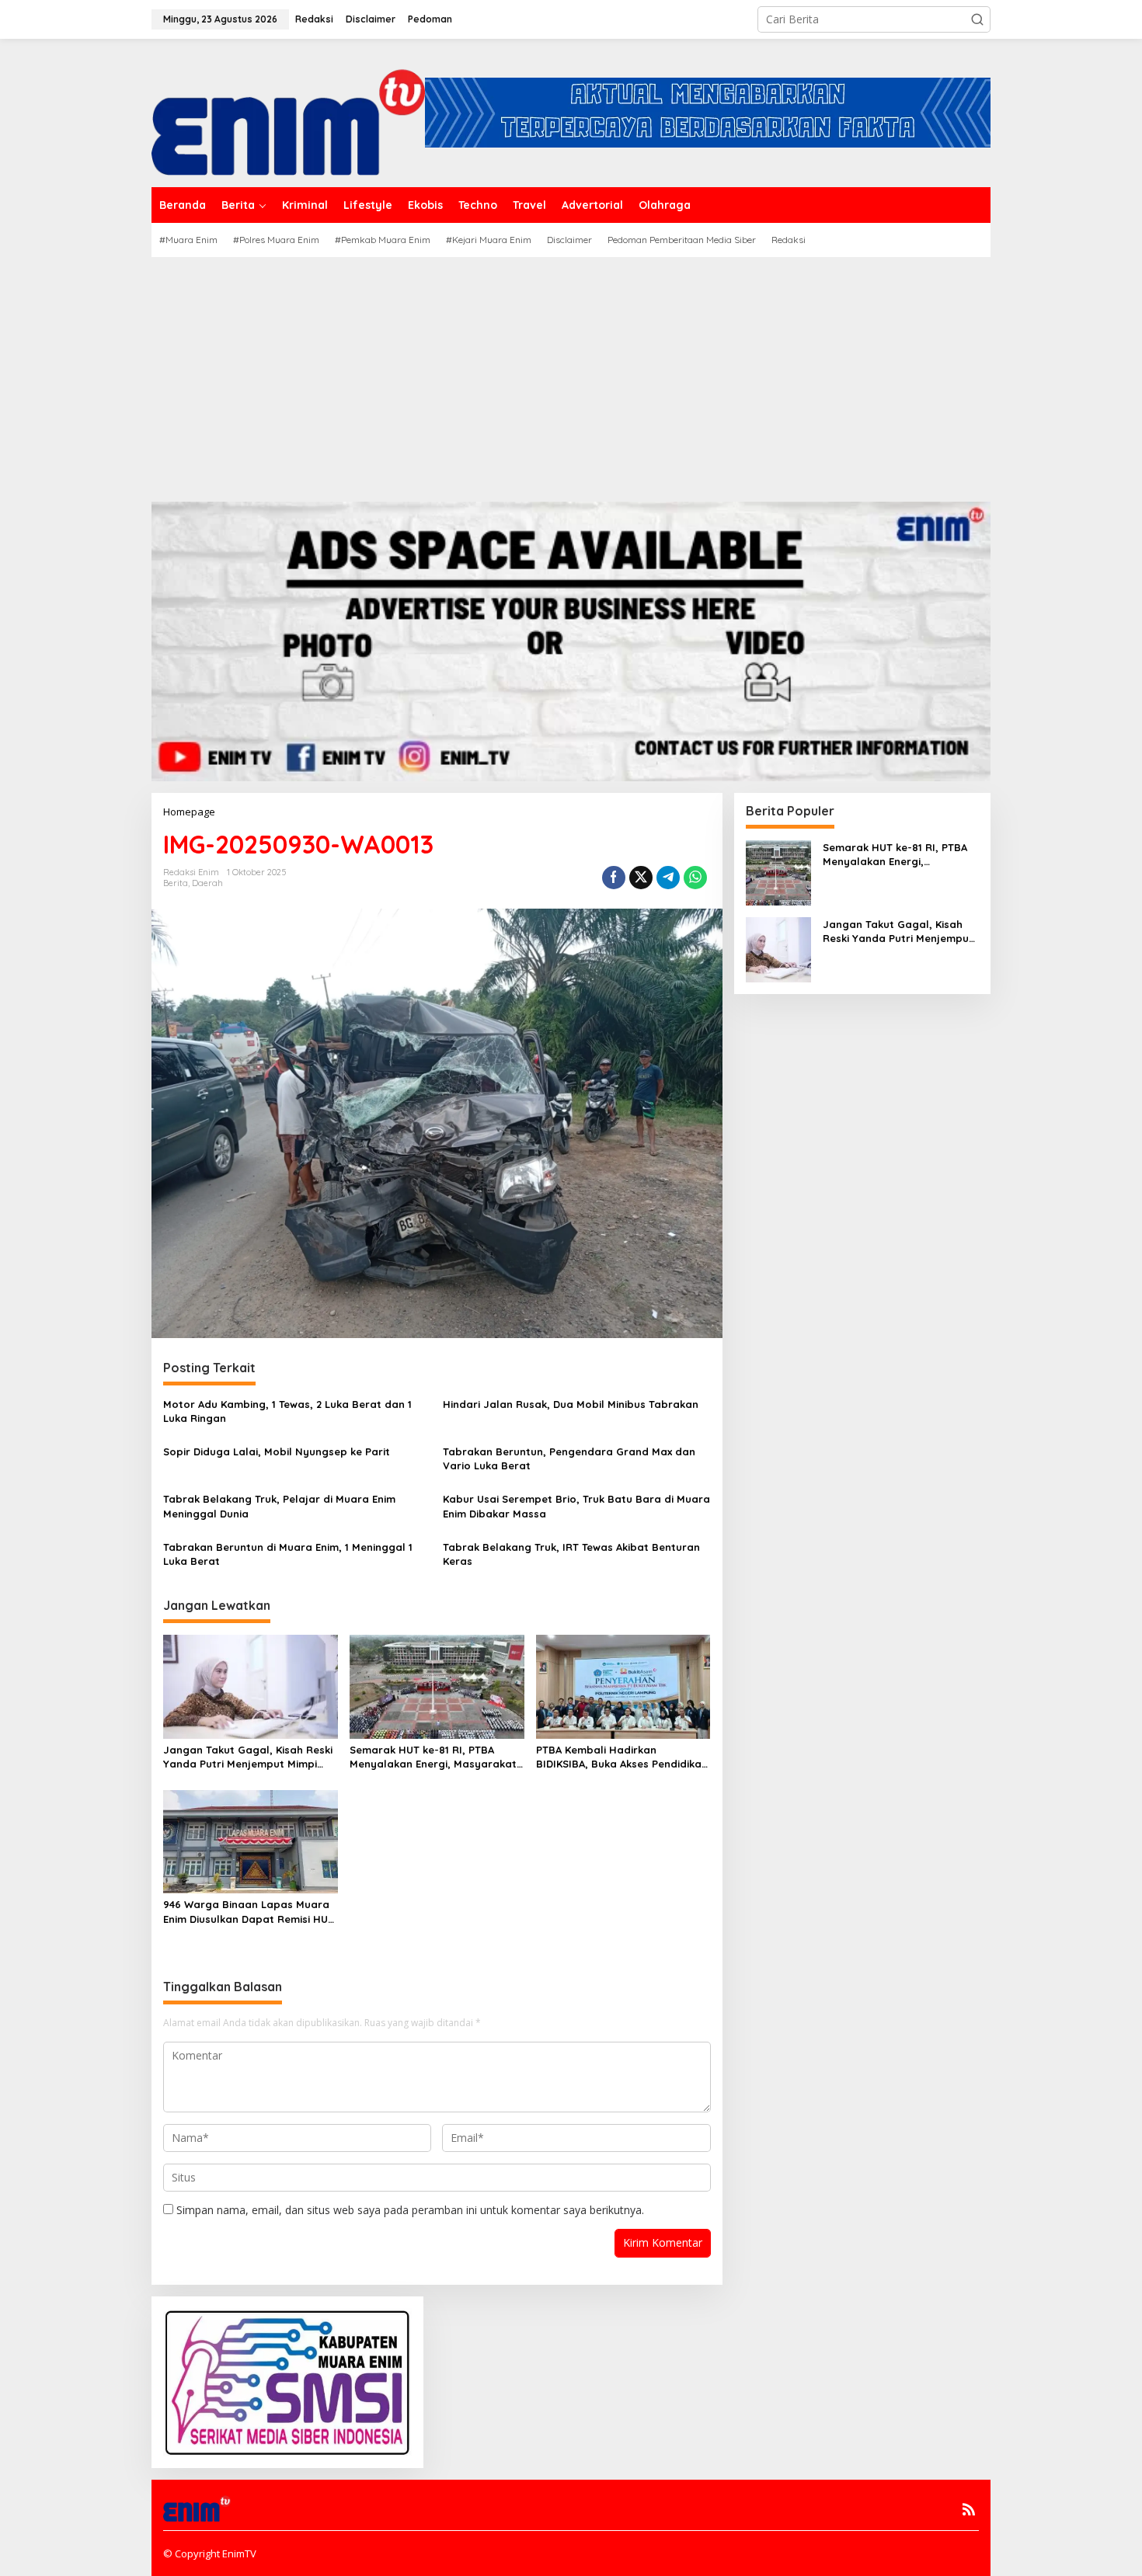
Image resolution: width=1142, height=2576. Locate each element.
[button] (977, 19)
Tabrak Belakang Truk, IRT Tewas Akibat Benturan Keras (571, 1554)
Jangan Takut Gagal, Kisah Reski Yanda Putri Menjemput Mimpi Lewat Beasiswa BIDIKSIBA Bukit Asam (248, 1757)
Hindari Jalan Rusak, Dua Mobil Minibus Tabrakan (572, 1404)
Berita (176, 883)
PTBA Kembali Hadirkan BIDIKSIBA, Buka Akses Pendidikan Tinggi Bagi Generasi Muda (622, 1757)
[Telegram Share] (668, 878)
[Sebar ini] (614, 878)
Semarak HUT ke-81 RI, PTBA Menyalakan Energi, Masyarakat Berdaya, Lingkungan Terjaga (433, 1757)
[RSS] (969, 2509)
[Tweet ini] (641, 878)
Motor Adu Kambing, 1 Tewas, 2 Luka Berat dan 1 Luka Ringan (287, 1411)
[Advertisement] (571, 374)
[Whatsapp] (695, 878)
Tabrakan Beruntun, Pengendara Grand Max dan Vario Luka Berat (569, 1458)
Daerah (207, 883)
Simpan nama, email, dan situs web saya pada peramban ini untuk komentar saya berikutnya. (410, 2210)
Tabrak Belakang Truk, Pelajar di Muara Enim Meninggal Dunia (279, 1506)
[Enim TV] (288, 111)
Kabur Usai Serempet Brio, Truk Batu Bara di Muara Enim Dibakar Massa (576, 1506)
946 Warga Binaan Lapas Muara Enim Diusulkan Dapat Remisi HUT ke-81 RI (249, 1912)
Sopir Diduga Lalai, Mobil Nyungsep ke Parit (277, 1451)
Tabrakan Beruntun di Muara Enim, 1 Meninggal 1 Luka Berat (288, 1554)
